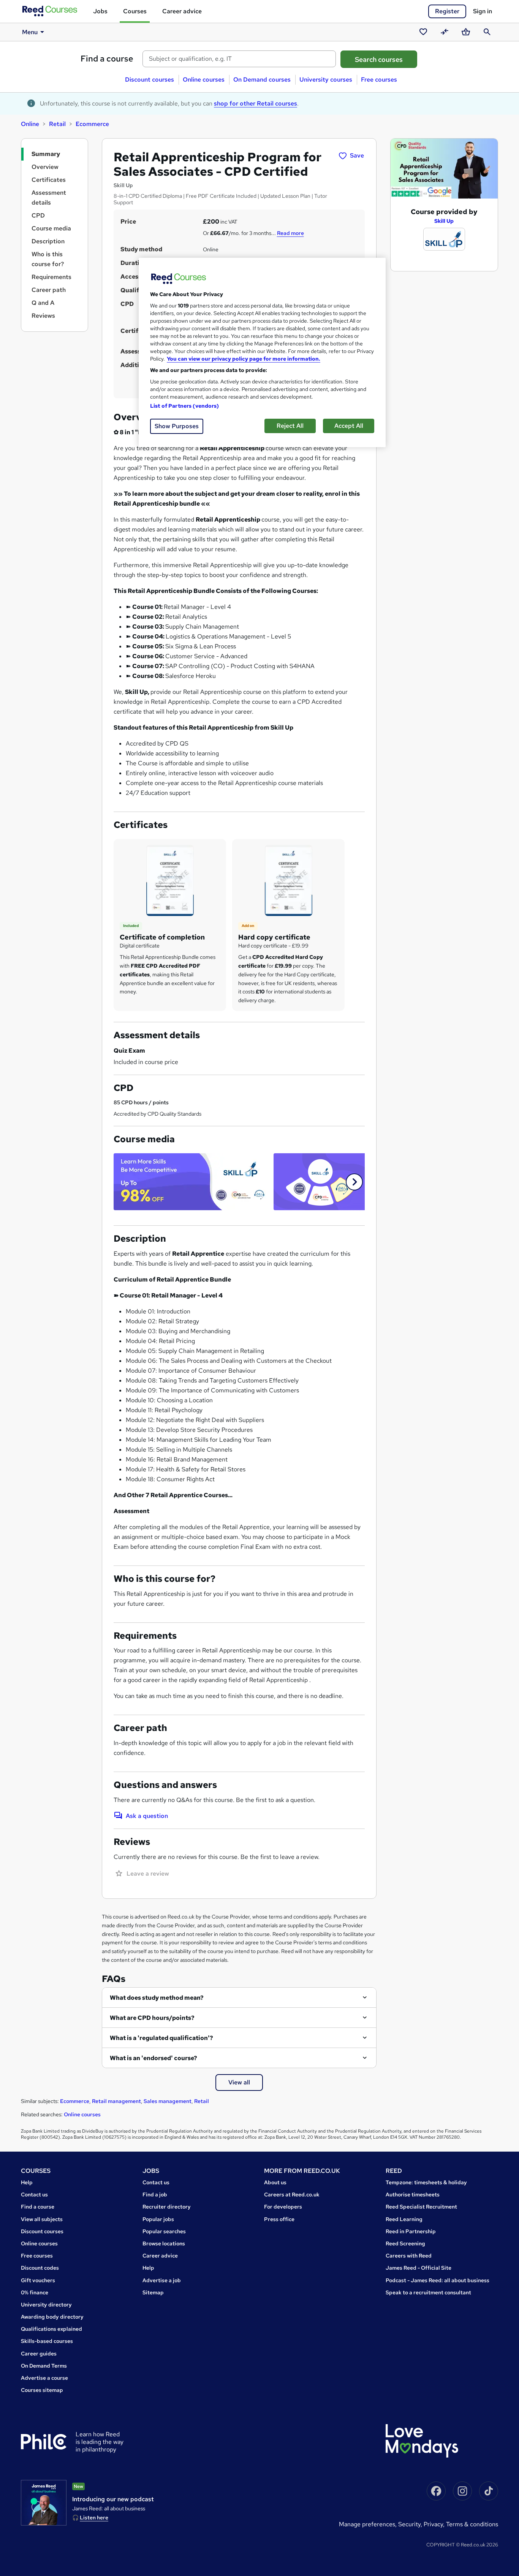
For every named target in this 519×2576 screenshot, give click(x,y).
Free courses (379, 80)
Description (48, 241)
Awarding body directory (52, 2317)
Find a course (107, 59)
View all (239, 2082)
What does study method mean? (157, 1998)
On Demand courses (262, 80)
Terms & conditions (472, 2524)
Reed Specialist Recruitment (421, 2207)
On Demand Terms (44, 2366)
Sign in (483, 11)
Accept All (349, 426)
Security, (411, 2524)
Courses (135, 11)
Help (27, 2182)
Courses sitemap (42, 2390)
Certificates (49, 180)
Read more (290, 233)
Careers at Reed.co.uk (292, 2194)
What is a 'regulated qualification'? (161, 2038)
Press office (279, 2219)
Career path (49, 290)
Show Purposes (177, 426)
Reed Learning (404, 2219)
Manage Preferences (367, 2524)
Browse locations (164, 2243)
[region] (262, 352)
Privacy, (435, 2524)
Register (447, 11)
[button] (354, 1182)
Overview (45, 167)
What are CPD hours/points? (152, 2018)
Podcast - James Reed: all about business (438, 2280)
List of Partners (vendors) (185, 406)
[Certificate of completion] (170, 880)
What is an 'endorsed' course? (153, 2058)
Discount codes (40, 2268)
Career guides (39, 2354)
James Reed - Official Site (419, 2268)
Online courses (204, 80)
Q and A (43, 303)
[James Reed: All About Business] (44, 2503)
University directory (46, 2305)
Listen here (94, 2518)
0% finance (35, 2292)
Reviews (43, 316)
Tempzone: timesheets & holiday (426, 2182)
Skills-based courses (47, 2341)
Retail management (116, 2101)
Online (30, 124)
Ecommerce (92, 124)
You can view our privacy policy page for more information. (244, 359)
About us (275, 2182)
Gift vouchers (38, 2280)
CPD (38, 215)
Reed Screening (405, 2243)
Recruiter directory (167, 2207)
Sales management (168, 2101)
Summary (46, 154)
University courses (326, 80)
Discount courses (150, 80)
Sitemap (153, 2292)
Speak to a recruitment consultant (428, 2292)
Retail (57, 124)
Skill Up (444, 221)
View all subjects (42, 2219)
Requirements (51, 277)
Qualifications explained (51, 2329)
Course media (51, 228)
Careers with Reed (409, 2256)
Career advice (182, 11)
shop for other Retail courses (256, 103)
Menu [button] (30, 32)
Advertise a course (44, 2378)
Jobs (100, 11)
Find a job (155, 2194)
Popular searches (164, 2231)
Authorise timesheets (413, 2194)
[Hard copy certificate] (289, 880)
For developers (283, 2207)
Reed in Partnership (411, 2231)
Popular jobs (158, 2219)
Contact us (34, 2194)
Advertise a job (162, 2280)
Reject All (290, 426)
